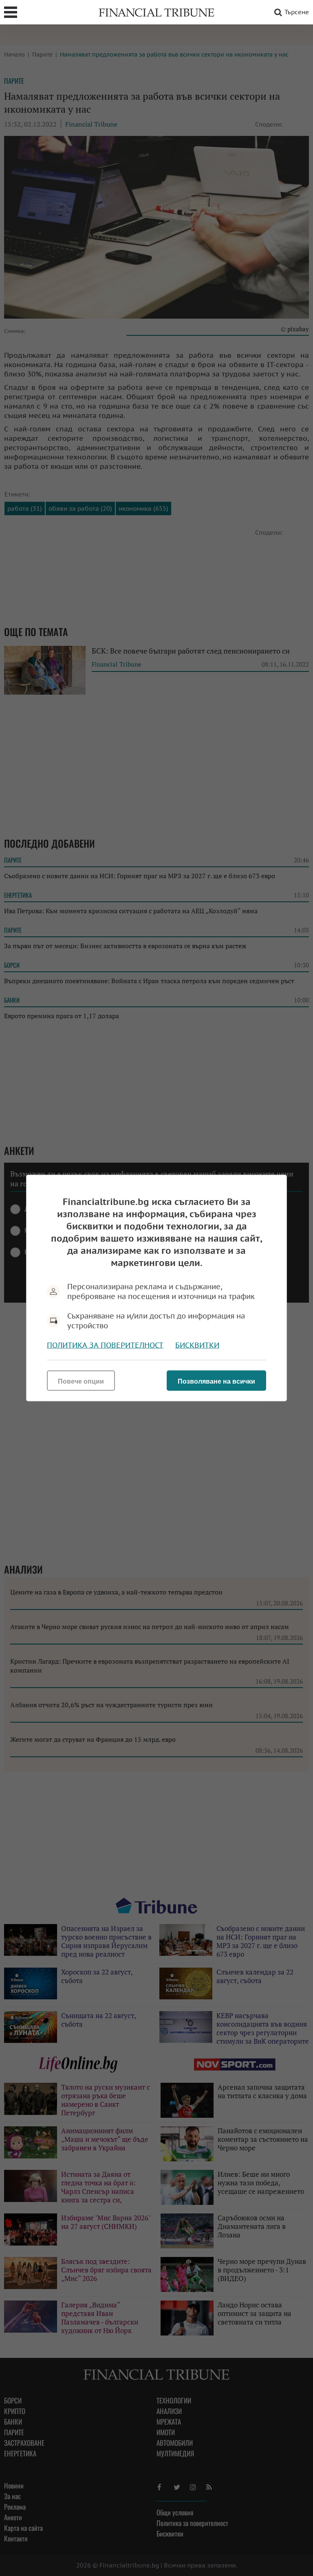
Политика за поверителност (105, 1345)
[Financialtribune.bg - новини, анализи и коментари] (156, 12)
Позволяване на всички (216, 1381)
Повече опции (81, 1381)
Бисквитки (197, 1345)
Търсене (297, 12)
